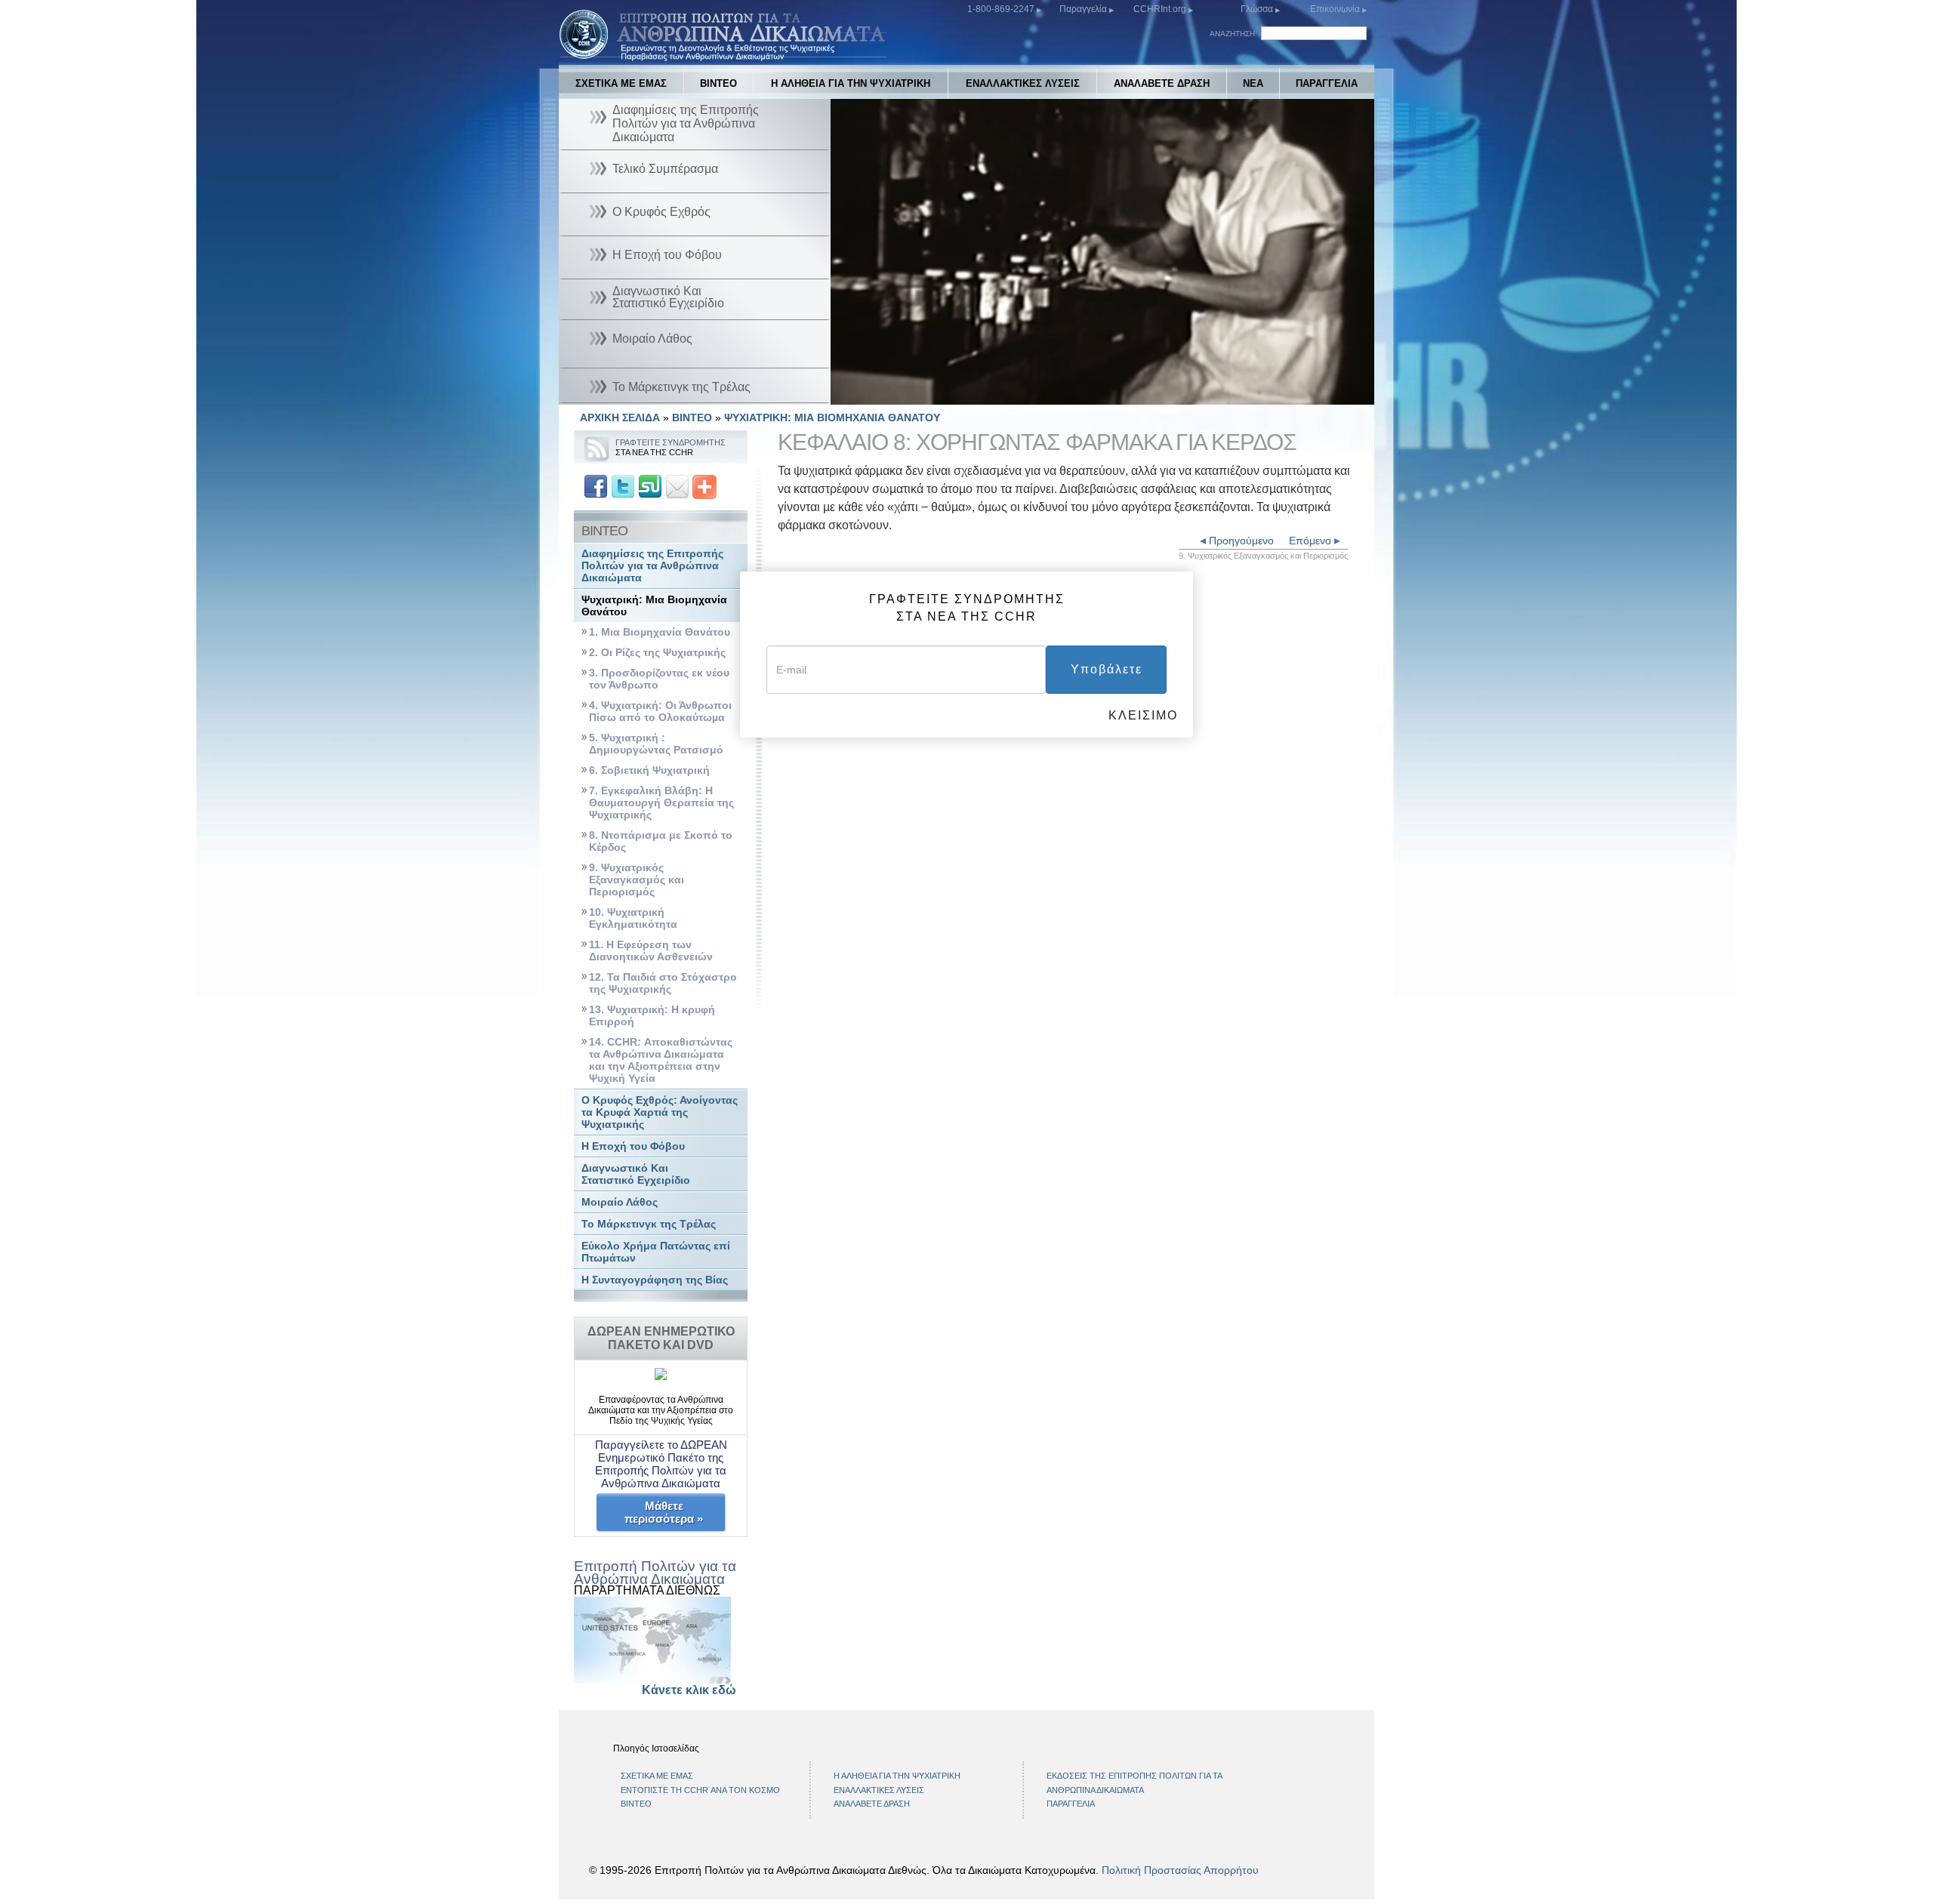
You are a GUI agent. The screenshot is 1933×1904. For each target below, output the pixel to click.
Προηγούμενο (1240, 541)
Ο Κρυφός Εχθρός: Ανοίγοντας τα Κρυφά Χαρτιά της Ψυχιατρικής (660, 1112)
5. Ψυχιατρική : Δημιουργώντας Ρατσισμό (656, 744)
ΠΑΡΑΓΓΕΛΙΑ (1327, 83)
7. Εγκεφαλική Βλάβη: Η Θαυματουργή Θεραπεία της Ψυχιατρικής (661, 803)
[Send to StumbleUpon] (650, 486)
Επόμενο (1312, 541)
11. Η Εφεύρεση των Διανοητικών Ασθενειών (651, 951)
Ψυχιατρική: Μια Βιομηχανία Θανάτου (654, 606)
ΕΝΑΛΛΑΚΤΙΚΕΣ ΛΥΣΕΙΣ (1023, 83)
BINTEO (718, 83)
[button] (876, 393)
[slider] (1101, 394)
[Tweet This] (623, 486)
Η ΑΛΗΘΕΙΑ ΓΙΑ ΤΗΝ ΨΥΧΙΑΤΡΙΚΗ (851, 83)
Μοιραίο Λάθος (620, 1202)
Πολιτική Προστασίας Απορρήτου (1180, 1870)
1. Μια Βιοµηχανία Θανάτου (660, 632)
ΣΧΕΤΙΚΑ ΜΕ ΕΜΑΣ (621, 83)
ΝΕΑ (1253, 83)
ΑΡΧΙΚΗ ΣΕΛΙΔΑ (620, 417)
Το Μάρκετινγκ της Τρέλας (649, 1224)
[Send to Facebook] (596, 486)
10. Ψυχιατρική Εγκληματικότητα (633, 918)
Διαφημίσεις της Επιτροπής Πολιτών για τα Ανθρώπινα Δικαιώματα (652, 566)
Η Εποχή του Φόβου (633, 1146)
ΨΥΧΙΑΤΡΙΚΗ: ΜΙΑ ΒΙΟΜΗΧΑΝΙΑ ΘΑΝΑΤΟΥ (832, 417)
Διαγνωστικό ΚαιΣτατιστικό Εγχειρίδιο (636, 1174)
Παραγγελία (1084, 9)
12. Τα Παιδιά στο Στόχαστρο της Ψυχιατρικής (663, 983)
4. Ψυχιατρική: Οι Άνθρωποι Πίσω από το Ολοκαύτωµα (660, 712)
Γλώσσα (1257, 9)
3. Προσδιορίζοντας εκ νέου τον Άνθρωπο (659, 679)
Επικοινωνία (1336, 9)
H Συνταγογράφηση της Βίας (655, 1280)
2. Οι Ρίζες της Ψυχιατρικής (657, 653)
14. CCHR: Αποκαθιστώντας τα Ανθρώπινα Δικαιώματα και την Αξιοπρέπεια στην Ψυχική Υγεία (661, 1060)
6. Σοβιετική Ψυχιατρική (649, 770)
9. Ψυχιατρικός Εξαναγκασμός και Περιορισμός (637, 880)
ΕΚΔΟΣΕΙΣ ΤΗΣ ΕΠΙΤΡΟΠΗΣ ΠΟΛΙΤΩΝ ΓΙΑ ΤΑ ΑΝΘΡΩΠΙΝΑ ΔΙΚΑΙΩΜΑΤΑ (1134, 1783)
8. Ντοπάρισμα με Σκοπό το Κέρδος (661, 841)
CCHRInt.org (1161, 9)
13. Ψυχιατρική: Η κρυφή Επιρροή (652, 1016)
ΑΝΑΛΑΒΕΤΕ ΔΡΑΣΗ (1162, 83)
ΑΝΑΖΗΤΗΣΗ (1232, 34)
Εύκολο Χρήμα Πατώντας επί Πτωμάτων (656, 1252)
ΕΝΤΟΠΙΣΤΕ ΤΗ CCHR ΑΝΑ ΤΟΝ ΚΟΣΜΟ (700, 1790)
